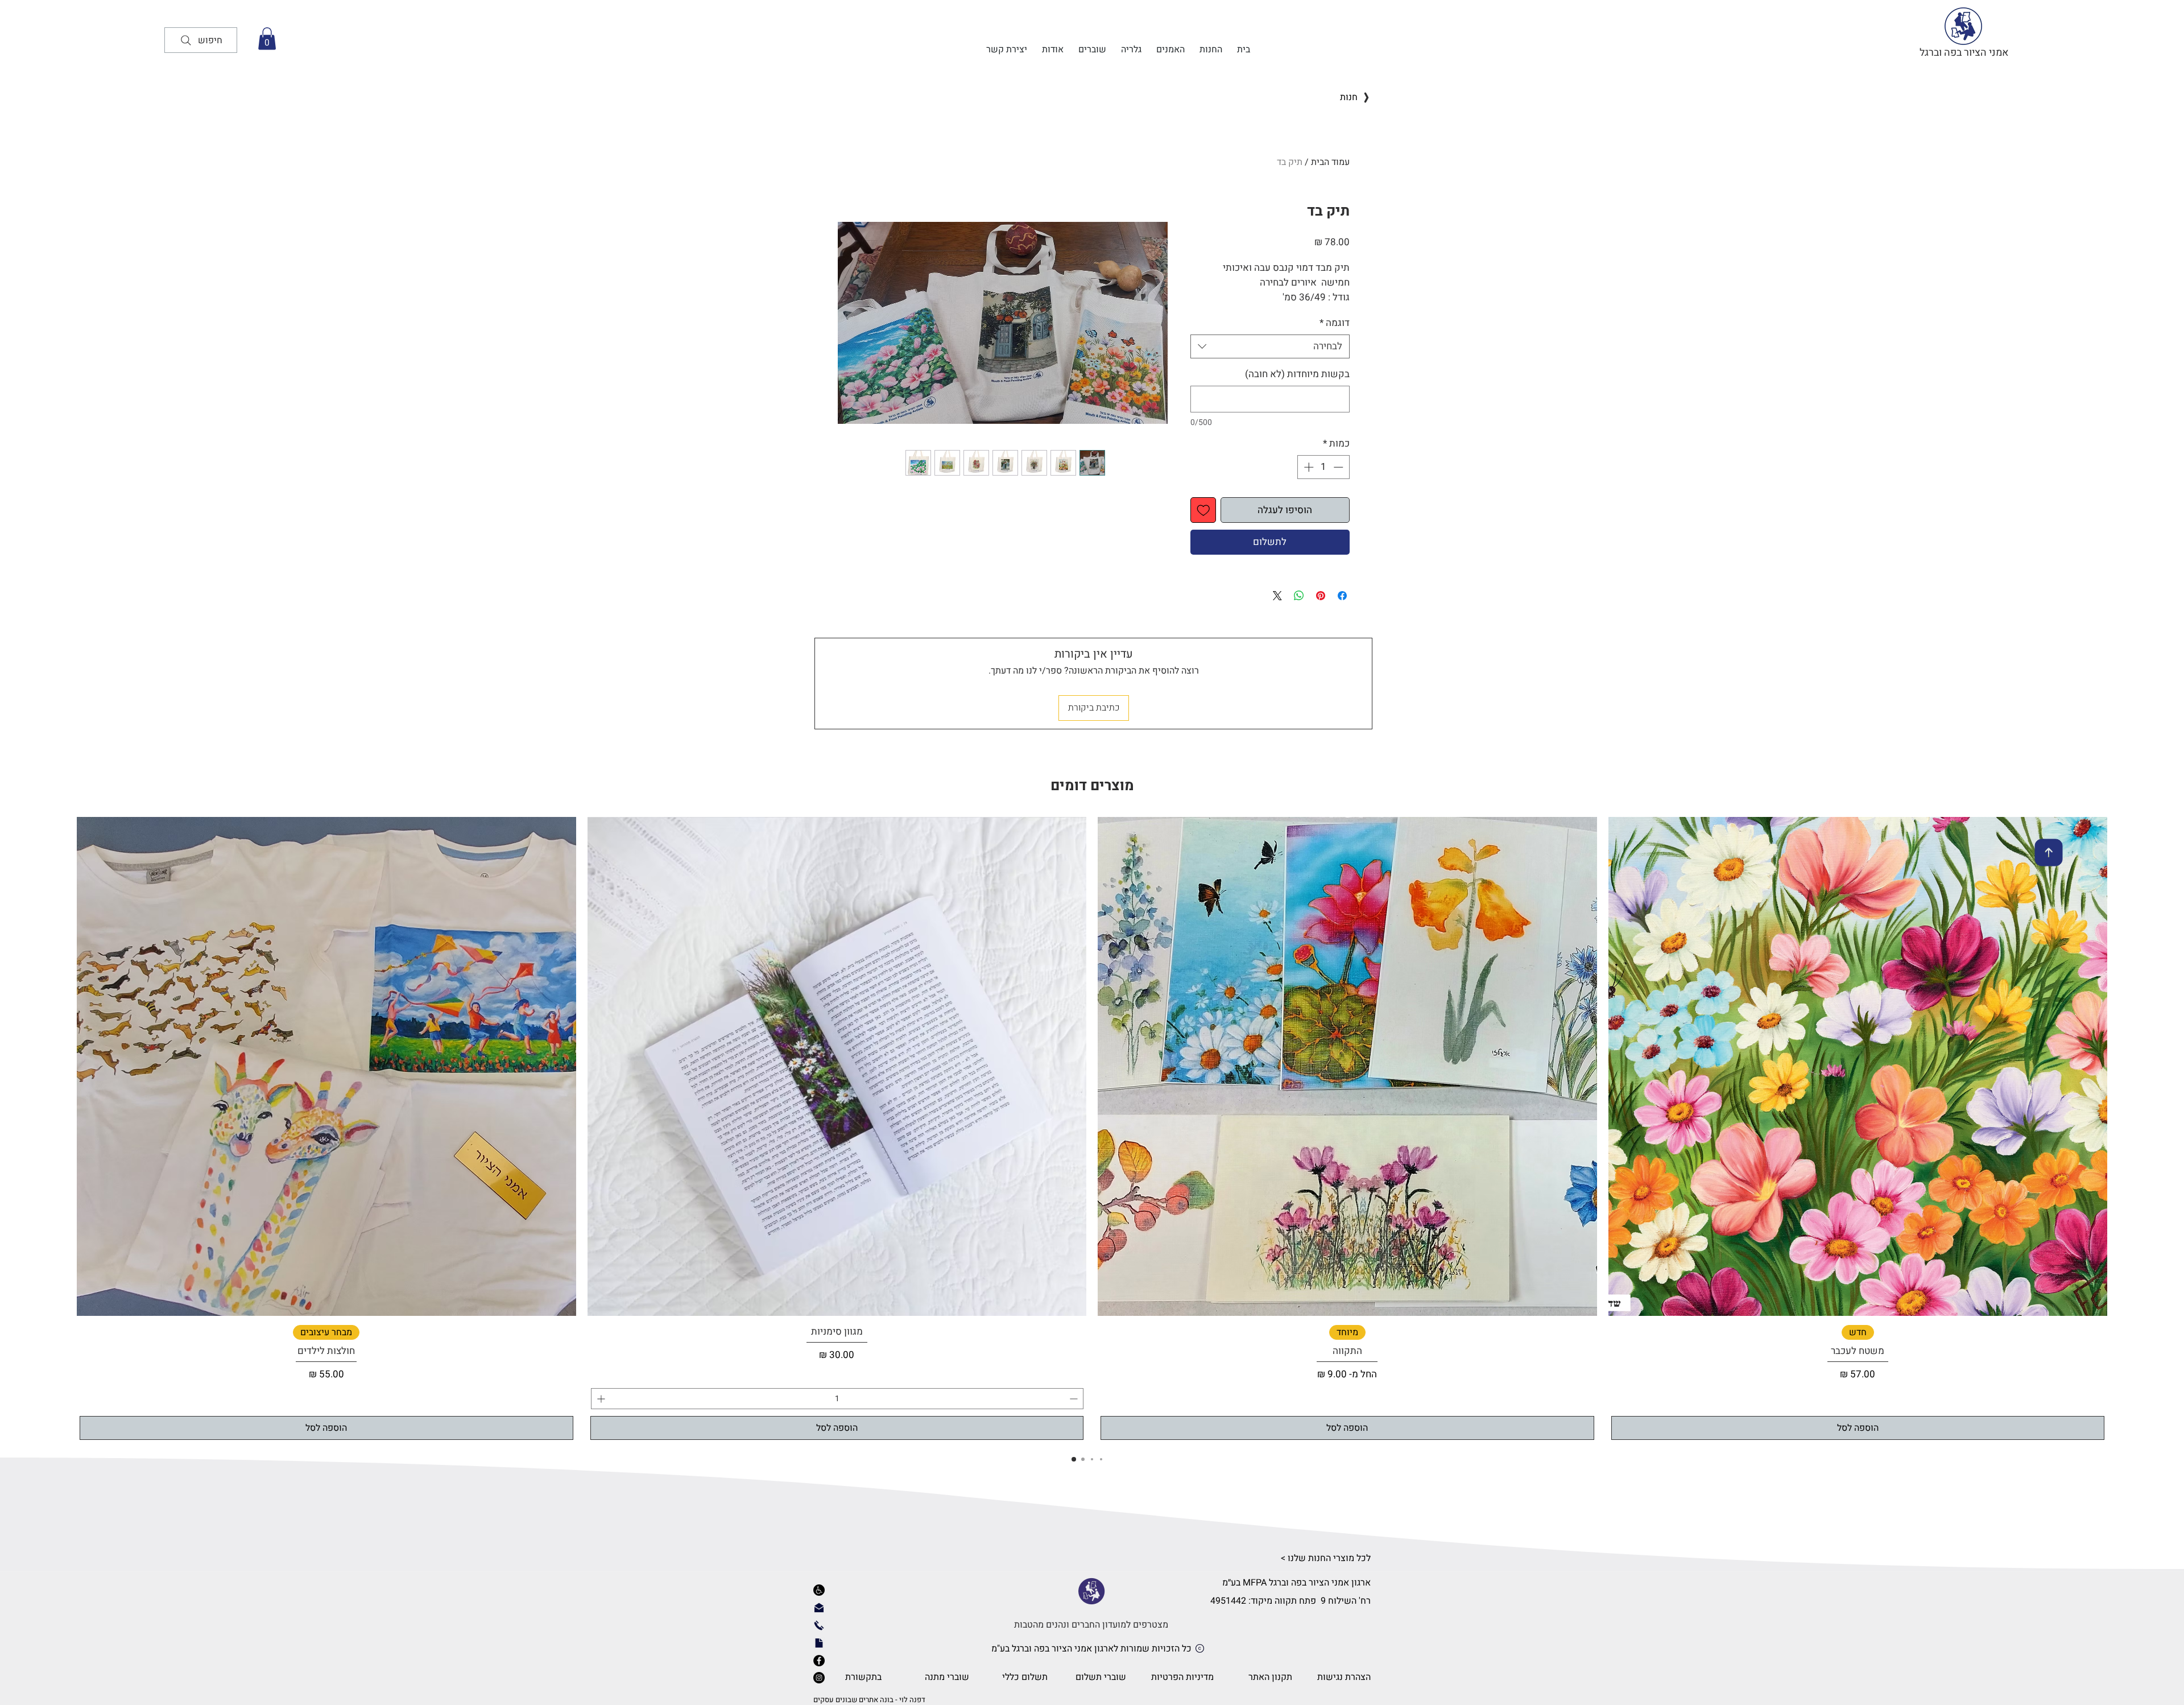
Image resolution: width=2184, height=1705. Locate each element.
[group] (1092, 1130)
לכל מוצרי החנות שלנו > (1326, 1558)
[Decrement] (1339, 467)
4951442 (1228, 1601)
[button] (267, 38)
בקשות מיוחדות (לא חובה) (1297, 374)
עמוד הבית (1330, 162)
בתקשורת (862, 1677)
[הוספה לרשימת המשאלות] (1203, 510)
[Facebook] (819, 1661)
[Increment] (1308, 467)
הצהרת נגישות (1344, 1677)
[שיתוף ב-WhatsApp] (1299, 596)
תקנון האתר (1270, 1677)
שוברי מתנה (947, 1677)
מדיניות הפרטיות (1182, 1677)
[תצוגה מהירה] (1858, 1067)
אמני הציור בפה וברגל (1964, 53)
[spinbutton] (1323, 467)
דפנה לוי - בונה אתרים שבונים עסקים (869, 1700)
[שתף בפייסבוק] (1342, 596)
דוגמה (1335, 323)
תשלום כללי (1025, 1677)
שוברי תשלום (1101, 1677)
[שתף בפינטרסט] (1321, 596)
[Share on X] (1277, 596)
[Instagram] (819, 1678)
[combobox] (1270, 346)
